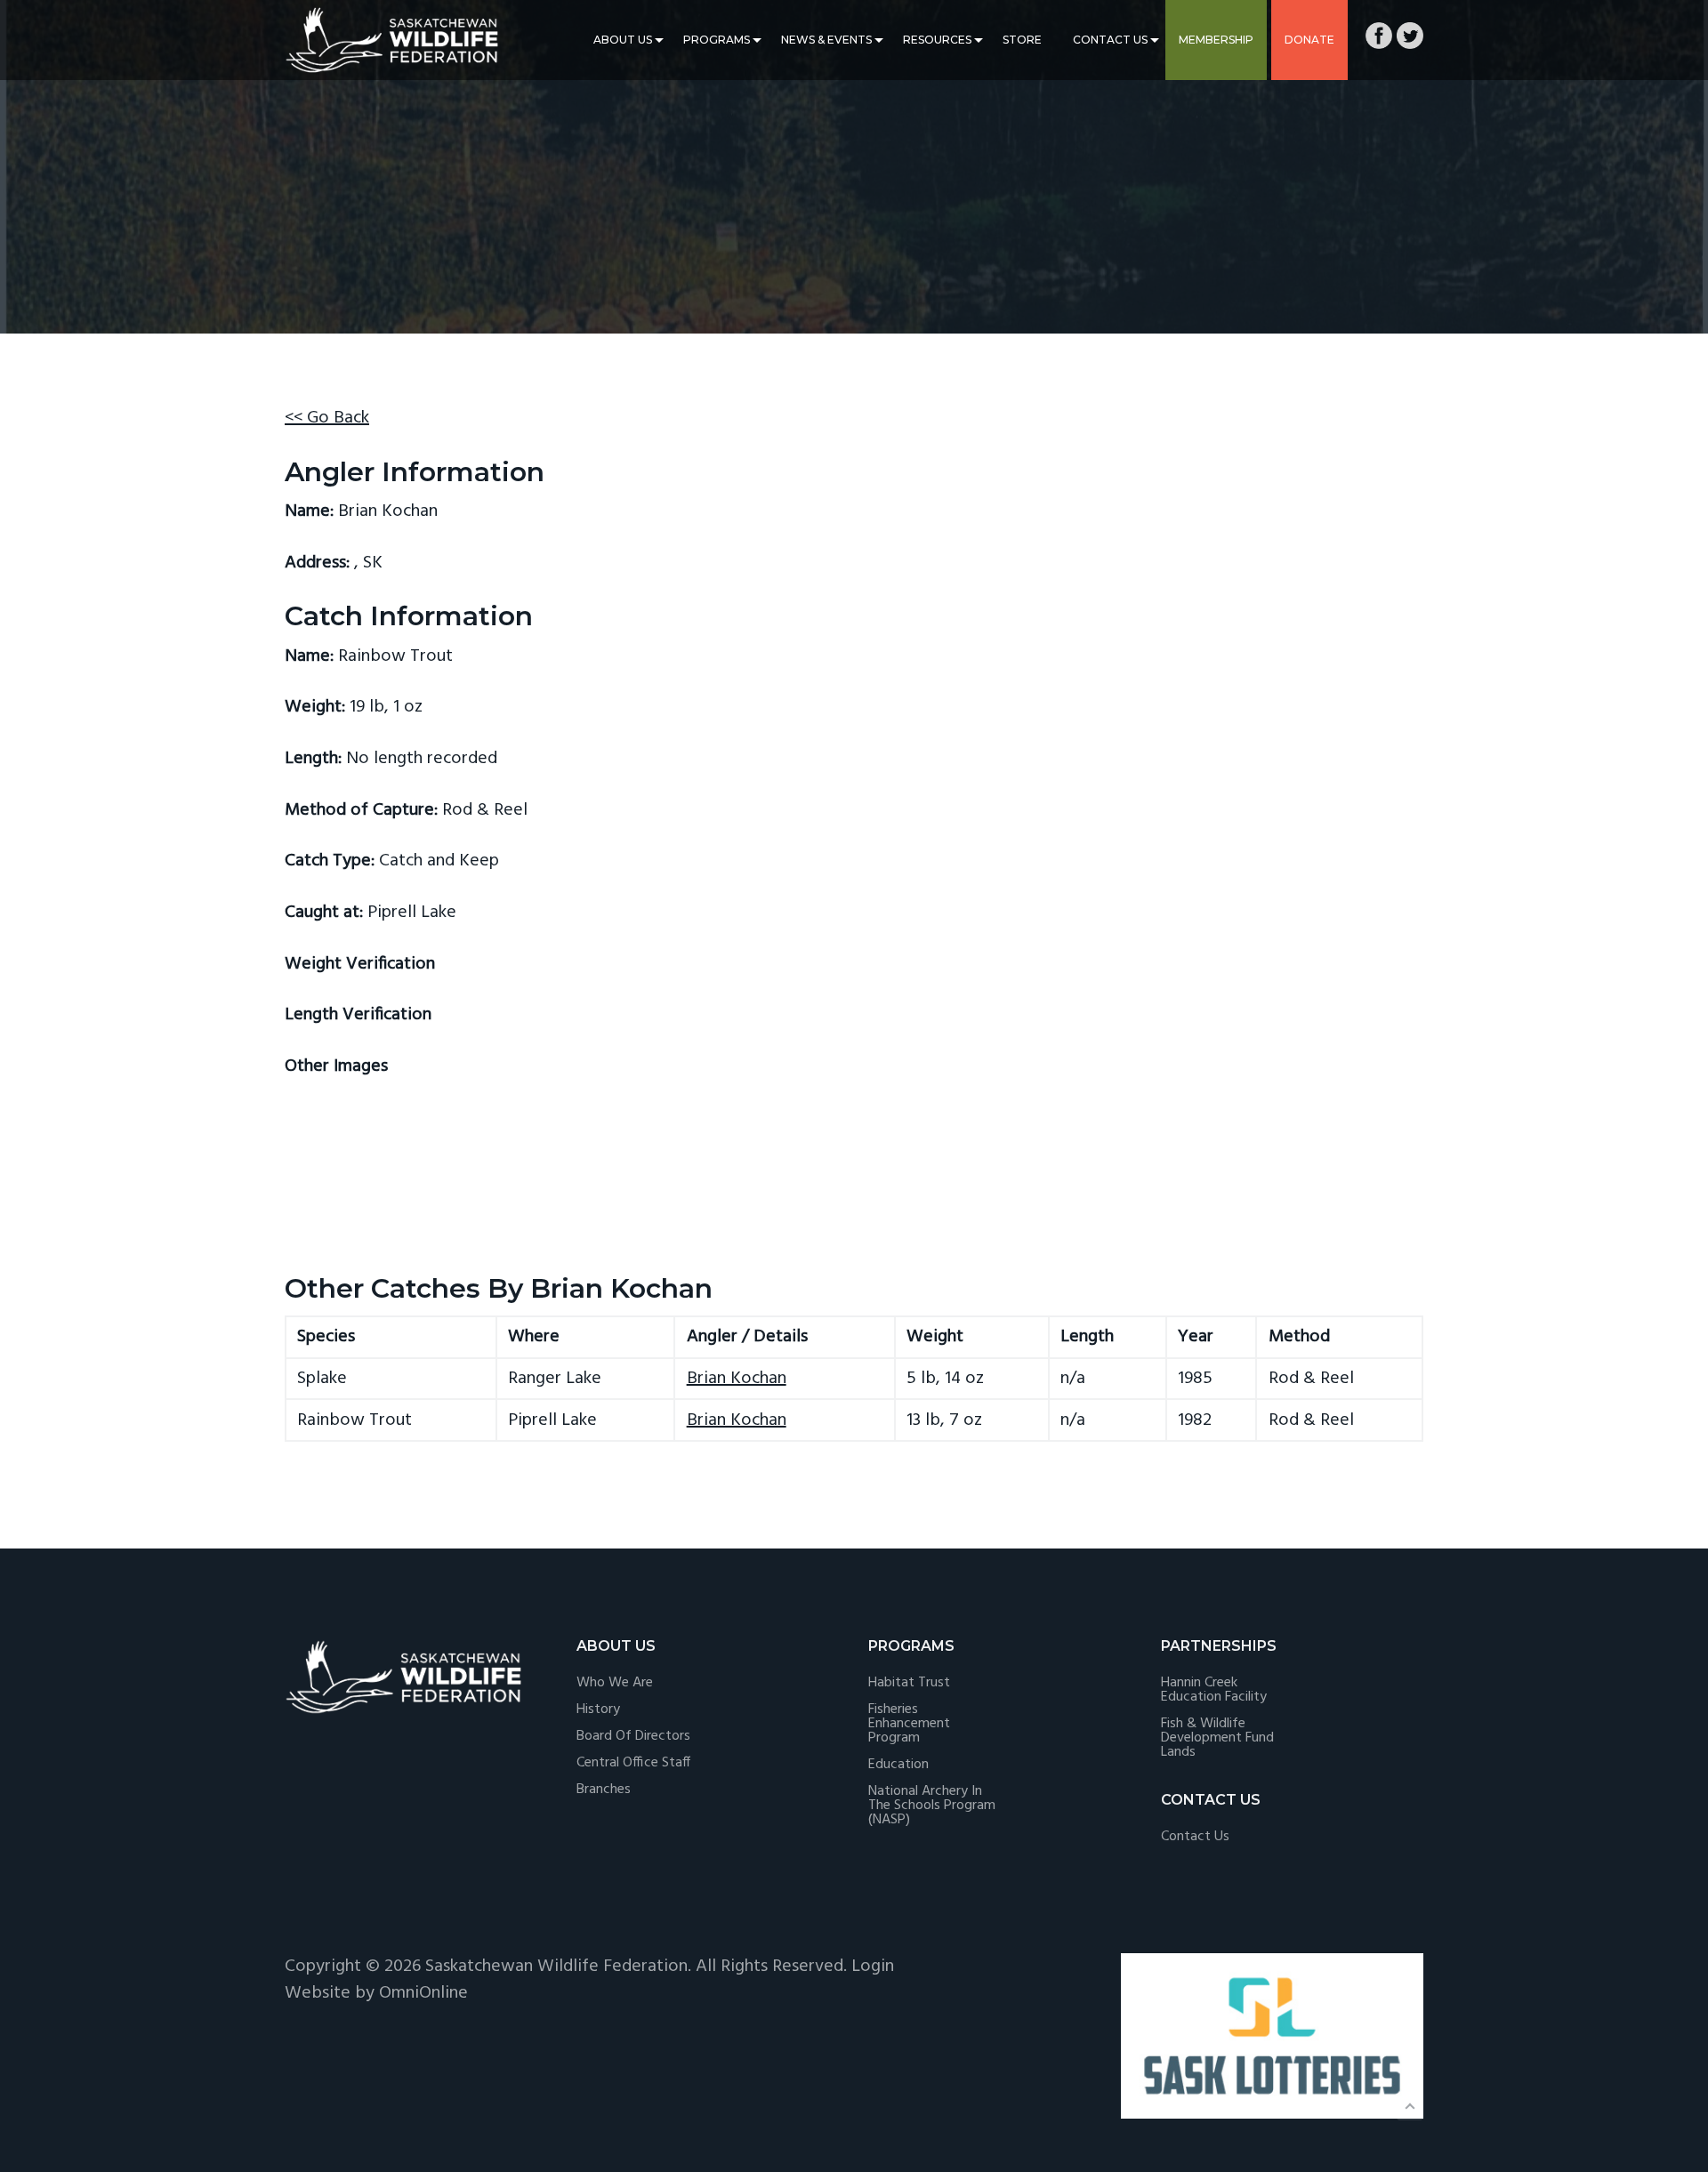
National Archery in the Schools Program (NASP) (932, 1806)
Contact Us (1110, 40)
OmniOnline (423, 1993)
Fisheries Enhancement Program (909, 1724)
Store (1022, 40)
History (598, 1709)
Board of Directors (633, 1736)
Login (873, 1967)
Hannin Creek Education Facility (1214, 1690)
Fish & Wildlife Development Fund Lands (1217, 1738)
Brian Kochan (737, 1379)
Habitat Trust (909, 1683)
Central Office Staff (633, 1763)
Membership (1216, 40)
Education (898, 1765)
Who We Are (615, 1683)
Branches (604, 1790)
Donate (1309, 40)
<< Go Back (327, 418)
